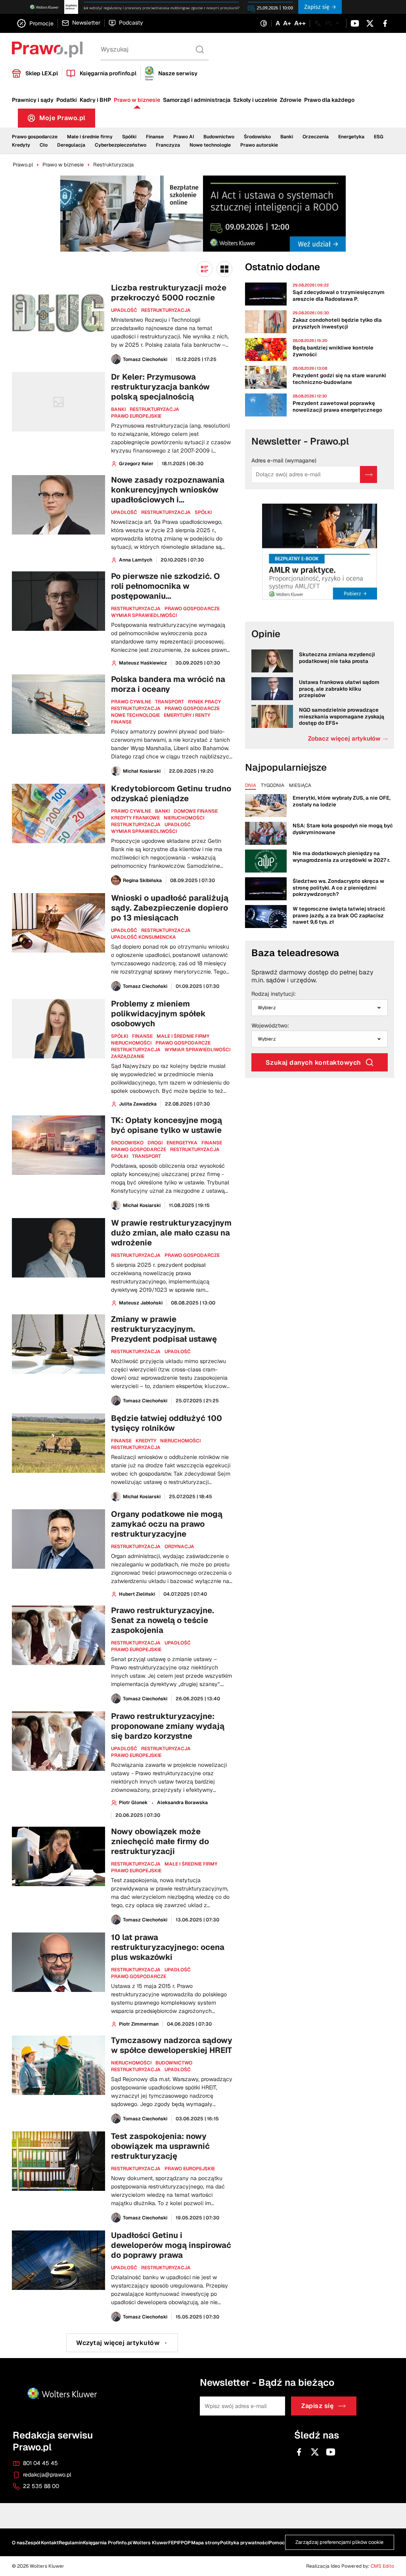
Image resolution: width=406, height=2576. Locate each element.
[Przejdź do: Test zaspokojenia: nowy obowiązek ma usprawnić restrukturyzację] (122, 2177)
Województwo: (270, 1026)
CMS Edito (382, 2566)
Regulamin (71, 2543)
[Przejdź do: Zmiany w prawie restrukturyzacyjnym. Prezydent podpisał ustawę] (122, 1360)
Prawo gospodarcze (35, 137)
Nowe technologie (210, 145)
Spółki (129, 137)
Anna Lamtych (136, 560)
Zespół (33, 2543)
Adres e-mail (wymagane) (284, 461)
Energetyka (351, 137)
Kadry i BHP (95, 100)
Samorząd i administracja (197, 100)
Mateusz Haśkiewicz (143, 663)
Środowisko (257, 137)
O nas (18, 2543)
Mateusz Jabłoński (141, 1303)
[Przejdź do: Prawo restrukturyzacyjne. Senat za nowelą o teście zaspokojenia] (122, 1655)
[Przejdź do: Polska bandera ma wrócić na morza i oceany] (122, 725)
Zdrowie (291, 100)
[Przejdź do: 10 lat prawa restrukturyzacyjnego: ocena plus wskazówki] (122, 1980)
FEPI (173, 2543)
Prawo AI (184, 137)
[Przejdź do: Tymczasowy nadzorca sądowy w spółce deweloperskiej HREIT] (122, 2080)
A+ (287, 23)
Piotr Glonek (133, 1803)
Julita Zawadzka (138, 1104)
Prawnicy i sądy (33, 100)
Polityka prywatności (244, 2543)
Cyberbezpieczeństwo (121, 145)
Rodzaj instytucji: (274, 994)
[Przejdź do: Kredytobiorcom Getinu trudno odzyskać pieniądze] (122, 834)
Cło (44, 145)
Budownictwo (219, 137)
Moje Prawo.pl (67, 120)
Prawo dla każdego (329, 100)
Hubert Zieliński (137, 1594)
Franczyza (168, 145)
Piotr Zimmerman (139, 2024)
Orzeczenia (316, 137)
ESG (379, 137)
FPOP (184, 2543)
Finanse (155, 137)
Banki (287, 137)
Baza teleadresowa (295, 953)
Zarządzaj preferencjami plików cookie (339, 2543)
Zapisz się (317, 2406)
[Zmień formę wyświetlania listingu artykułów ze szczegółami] (205, 269)
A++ (300, 23)
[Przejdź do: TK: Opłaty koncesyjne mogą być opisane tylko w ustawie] (122, 1163)
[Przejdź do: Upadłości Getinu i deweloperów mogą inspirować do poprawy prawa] (122, 2276)
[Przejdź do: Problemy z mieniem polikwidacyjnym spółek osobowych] (122, 1053)
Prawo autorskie (259, 145)
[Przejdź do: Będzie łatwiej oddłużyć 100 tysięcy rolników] (122, 1457)
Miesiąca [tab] (300, 786)
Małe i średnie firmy (90, 137)
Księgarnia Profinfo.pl (107, 2543)
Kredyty (21, 145)
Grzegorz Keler (136, 464)
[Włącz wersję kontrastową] (264, 24)
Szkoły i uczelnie (255, 100)
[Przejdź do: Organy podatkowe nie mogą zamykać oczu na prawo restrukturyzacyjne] (122, 1553)
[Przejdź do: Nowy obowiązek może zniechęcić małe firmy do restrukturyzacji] (122, 1876)
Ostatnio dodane (282, 267)
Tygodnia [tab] (273, 786)
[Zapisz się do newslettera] (369, 475)
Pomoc (277, 2543)
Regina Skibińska (142, 880)
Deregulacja (71, 145)
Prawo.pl (23, 165)
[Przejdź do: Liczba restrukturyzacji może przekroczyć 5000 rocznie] (122, 324)
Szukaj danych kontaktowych (313, 1063)
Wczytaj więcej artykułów (118, 2343)
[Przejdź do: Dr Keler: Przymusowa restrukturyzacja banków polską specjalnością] (122, 420)
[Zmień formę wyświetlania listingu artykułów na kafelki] (224, 269)
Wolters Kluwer (150, 2543)
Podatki (67, 100)
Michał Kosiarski (142, 771)
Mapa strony (206, 2543)
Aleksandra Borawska (182, 1803)
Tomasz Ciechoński (145, 359)
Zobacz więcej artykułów (348, 738)
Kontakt (50, 2543)
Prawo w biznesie (137, 100)
